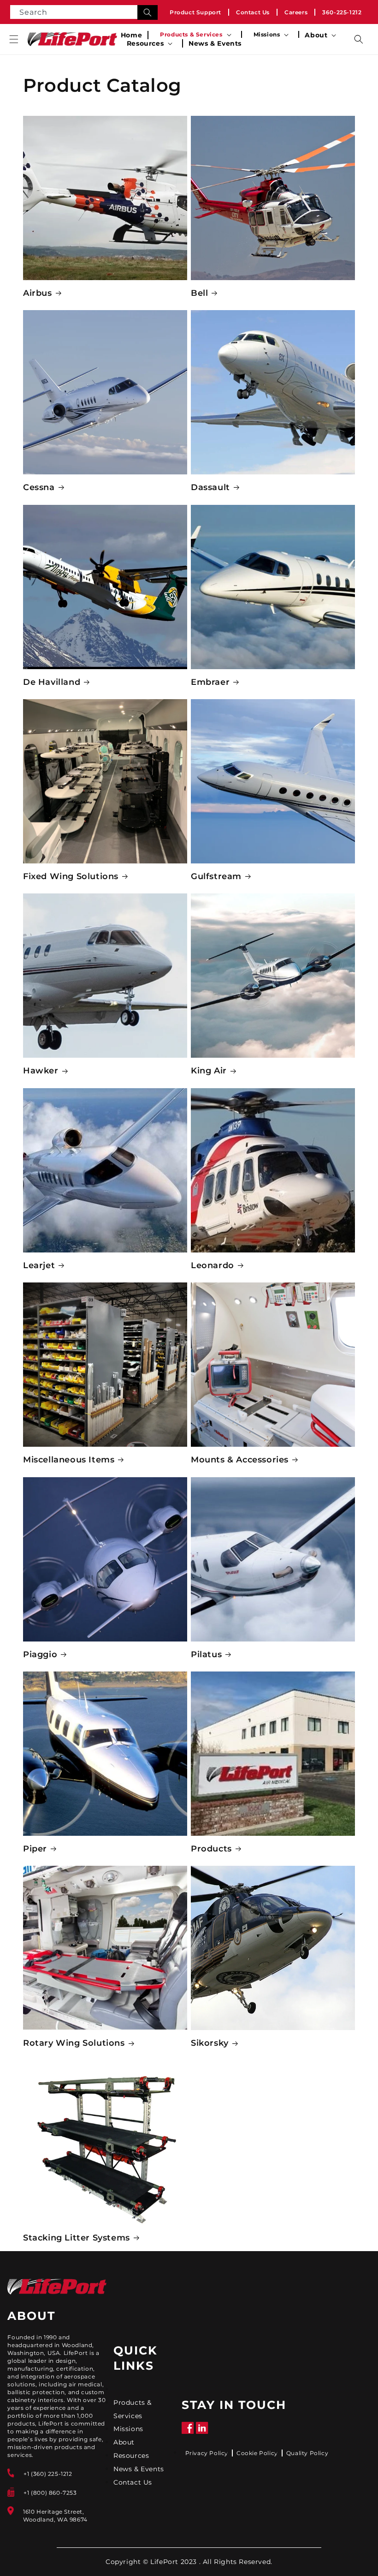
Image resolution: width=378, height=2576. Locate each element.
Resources (131, 2456)
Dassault (210, 487)
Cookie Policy (257, 2453)
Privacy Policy (207, 2453)
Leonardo (213, 1265)
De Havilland (52, 682)
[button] (14, 39)
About (124, 2442)
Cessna (39, 487)
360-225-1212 (342, 12)
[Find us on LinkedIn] (202, 2432)
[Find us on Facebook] (188, 2432)
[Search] (148, 12)
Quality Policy (307, 2453)
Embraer (210, 682)
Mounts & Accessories (240, 1460)
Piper (35, 1849)
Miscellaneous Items (69, 1460)
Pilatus (206, 1654)
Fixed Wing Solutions (71, 876)
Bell (199, 293)
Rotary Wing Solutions (74, 2043)
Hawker (41, 1071)
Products (211, 1849)
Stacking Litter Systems (77, 2238)
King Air (209, 1071)
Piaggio (40, 1654)
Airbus (38, 293)
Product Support (195, 12)
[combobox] (84, 12)
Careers (296, 12)
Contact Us (253, 12)
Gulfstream (216, 876)
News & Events (139, 2469)
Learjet (39, 1265)
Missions (128, 2429)
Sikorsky (210, 2043)
